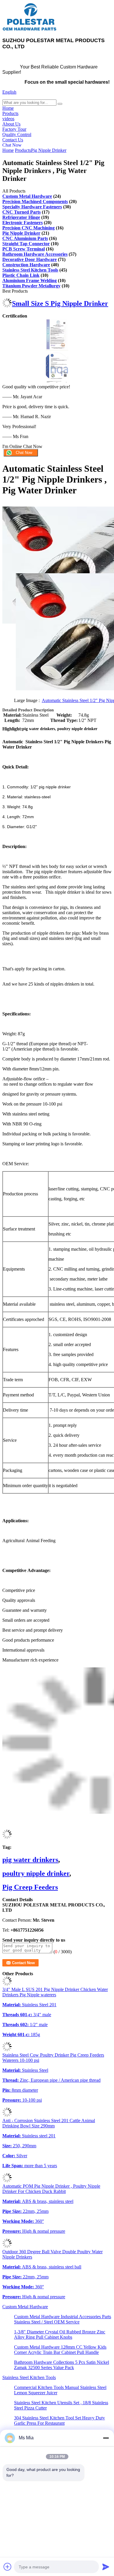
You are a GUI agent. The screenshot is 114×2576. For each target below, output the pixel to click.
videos (8, 119)
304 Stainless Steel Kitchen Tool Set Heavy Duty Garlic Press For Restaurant (59, 2420)
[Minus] (106, 2438)
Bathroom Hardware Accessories (35, 254)
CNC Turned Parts (21, 212)
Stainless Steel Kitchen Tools (30, 270)
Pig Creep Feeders (30, 1887)
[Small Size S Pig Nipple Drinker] (7, 306)
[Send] (106, 2567)
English (9, 92)
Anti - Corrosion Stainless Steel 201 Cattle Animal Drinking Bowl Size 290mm (49, 2123)
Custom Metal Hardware (27, 196)
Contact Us (13, 140)
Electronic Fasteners (23, 223)
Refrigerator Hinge (21, 217)
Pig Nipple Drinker (49, 150)
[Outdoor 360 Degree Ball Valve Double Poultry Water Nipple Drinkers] (7, 2246)
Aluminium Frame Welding (30, 280)
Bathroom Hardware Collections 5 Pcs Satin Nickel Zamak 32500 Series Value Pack (62, 2365)
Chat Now (12, 145)
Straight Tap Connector (26, 244)
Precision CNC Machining (28, 228)
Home (8, 108)
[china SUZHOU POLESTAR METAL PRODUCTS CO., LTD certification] (57, 349)
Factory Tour (14, 129)
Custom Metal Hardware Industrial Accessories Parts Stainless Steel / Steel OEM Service (63, 2319)
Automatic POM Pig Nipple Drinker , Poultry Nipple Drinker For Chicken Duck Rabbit (51, 2189)
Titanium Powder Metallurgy (31, 286)
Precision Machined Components (35, 201)
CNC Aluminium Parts (25, 238)
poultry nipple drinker (36, 1873)
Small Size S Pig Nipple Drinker (60, 303)
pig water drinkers (30, 1860)
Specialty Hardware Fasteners (32, 207)
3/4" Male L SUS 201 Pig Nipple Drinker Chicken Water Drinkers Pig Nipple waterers (55, 1992)
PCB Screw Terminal (24, 249)
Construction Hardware (26, 265)
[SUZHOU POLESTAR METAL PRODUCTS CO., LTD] (30, 30)
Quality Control (17, 134)
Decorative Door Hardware (30, 259)
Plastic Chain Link (21, 275)
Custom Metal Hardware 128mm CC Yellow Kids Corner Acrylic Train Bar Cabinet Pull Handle (60, 2350)
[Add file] (8, 2567)
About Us (11, 124)
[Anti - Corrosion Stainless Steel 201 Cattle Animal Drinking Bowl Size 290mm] (7, 2115)
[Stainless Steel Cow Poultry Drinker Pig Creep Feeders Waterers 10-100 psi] (7, 2050)
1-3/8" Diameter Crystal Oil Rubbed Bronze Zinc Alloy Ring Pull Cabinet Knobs (60, 2334)
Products (10, 113)
